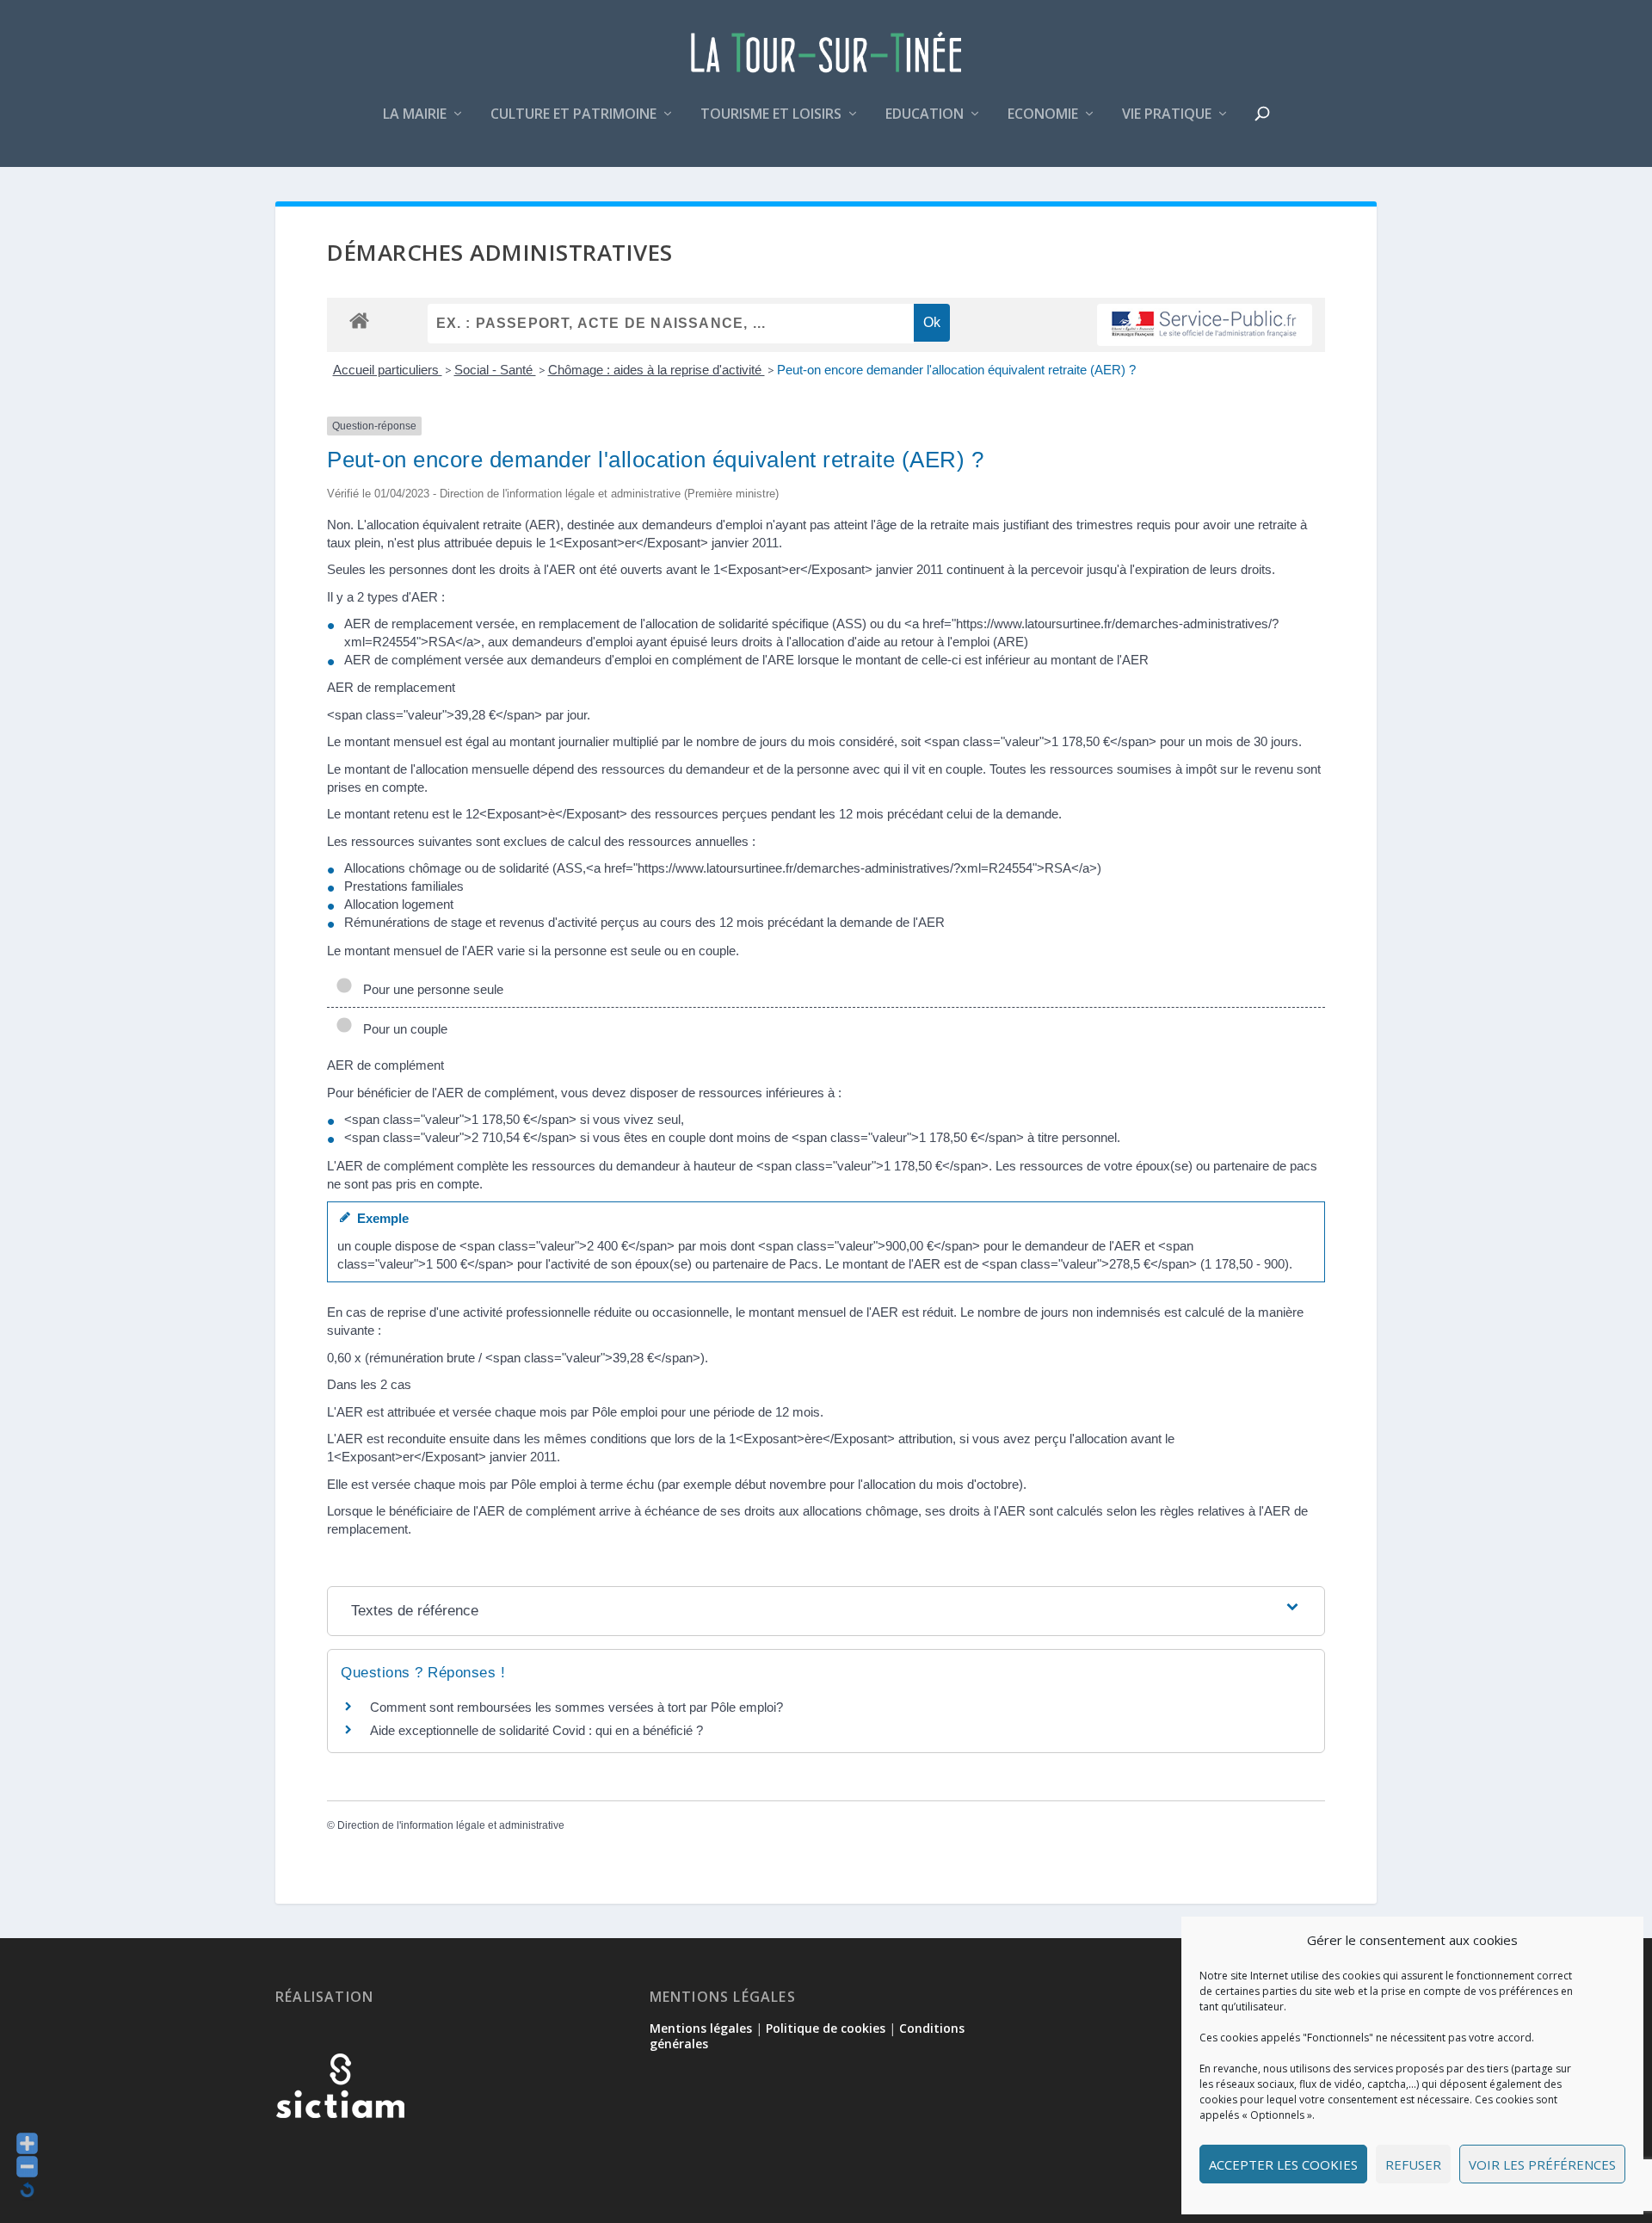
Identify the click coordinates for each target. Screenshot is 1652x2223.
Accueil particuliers (388, 370)
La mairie (415, 115)
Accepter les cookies (1283, 2164)
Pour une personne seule (430, 989)
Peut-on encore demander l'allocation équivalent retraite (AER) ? (956, 370)
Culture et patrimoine (573, 115)
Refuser (1413, 2164)
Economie (1043, 115)
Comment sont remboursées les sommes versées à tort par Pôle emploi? (576, 1707)
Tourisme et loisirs (771, 115)
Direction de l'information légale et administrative (451, 1825)
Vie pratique (1167, 115)
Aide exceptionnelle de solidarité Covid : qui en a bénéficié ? (536, 1730)
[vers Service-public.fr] (1205, 325)
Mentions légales (701, 2028)
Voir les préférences (1542, 2164)
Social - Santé (495, 370)
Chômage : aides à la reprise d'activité (656, 370)
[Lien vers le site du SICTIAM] (340, 2146)
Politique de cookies (826, 2028)
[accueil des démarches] (359, 320)
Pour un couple (402, 1029)
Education (925, 115)
